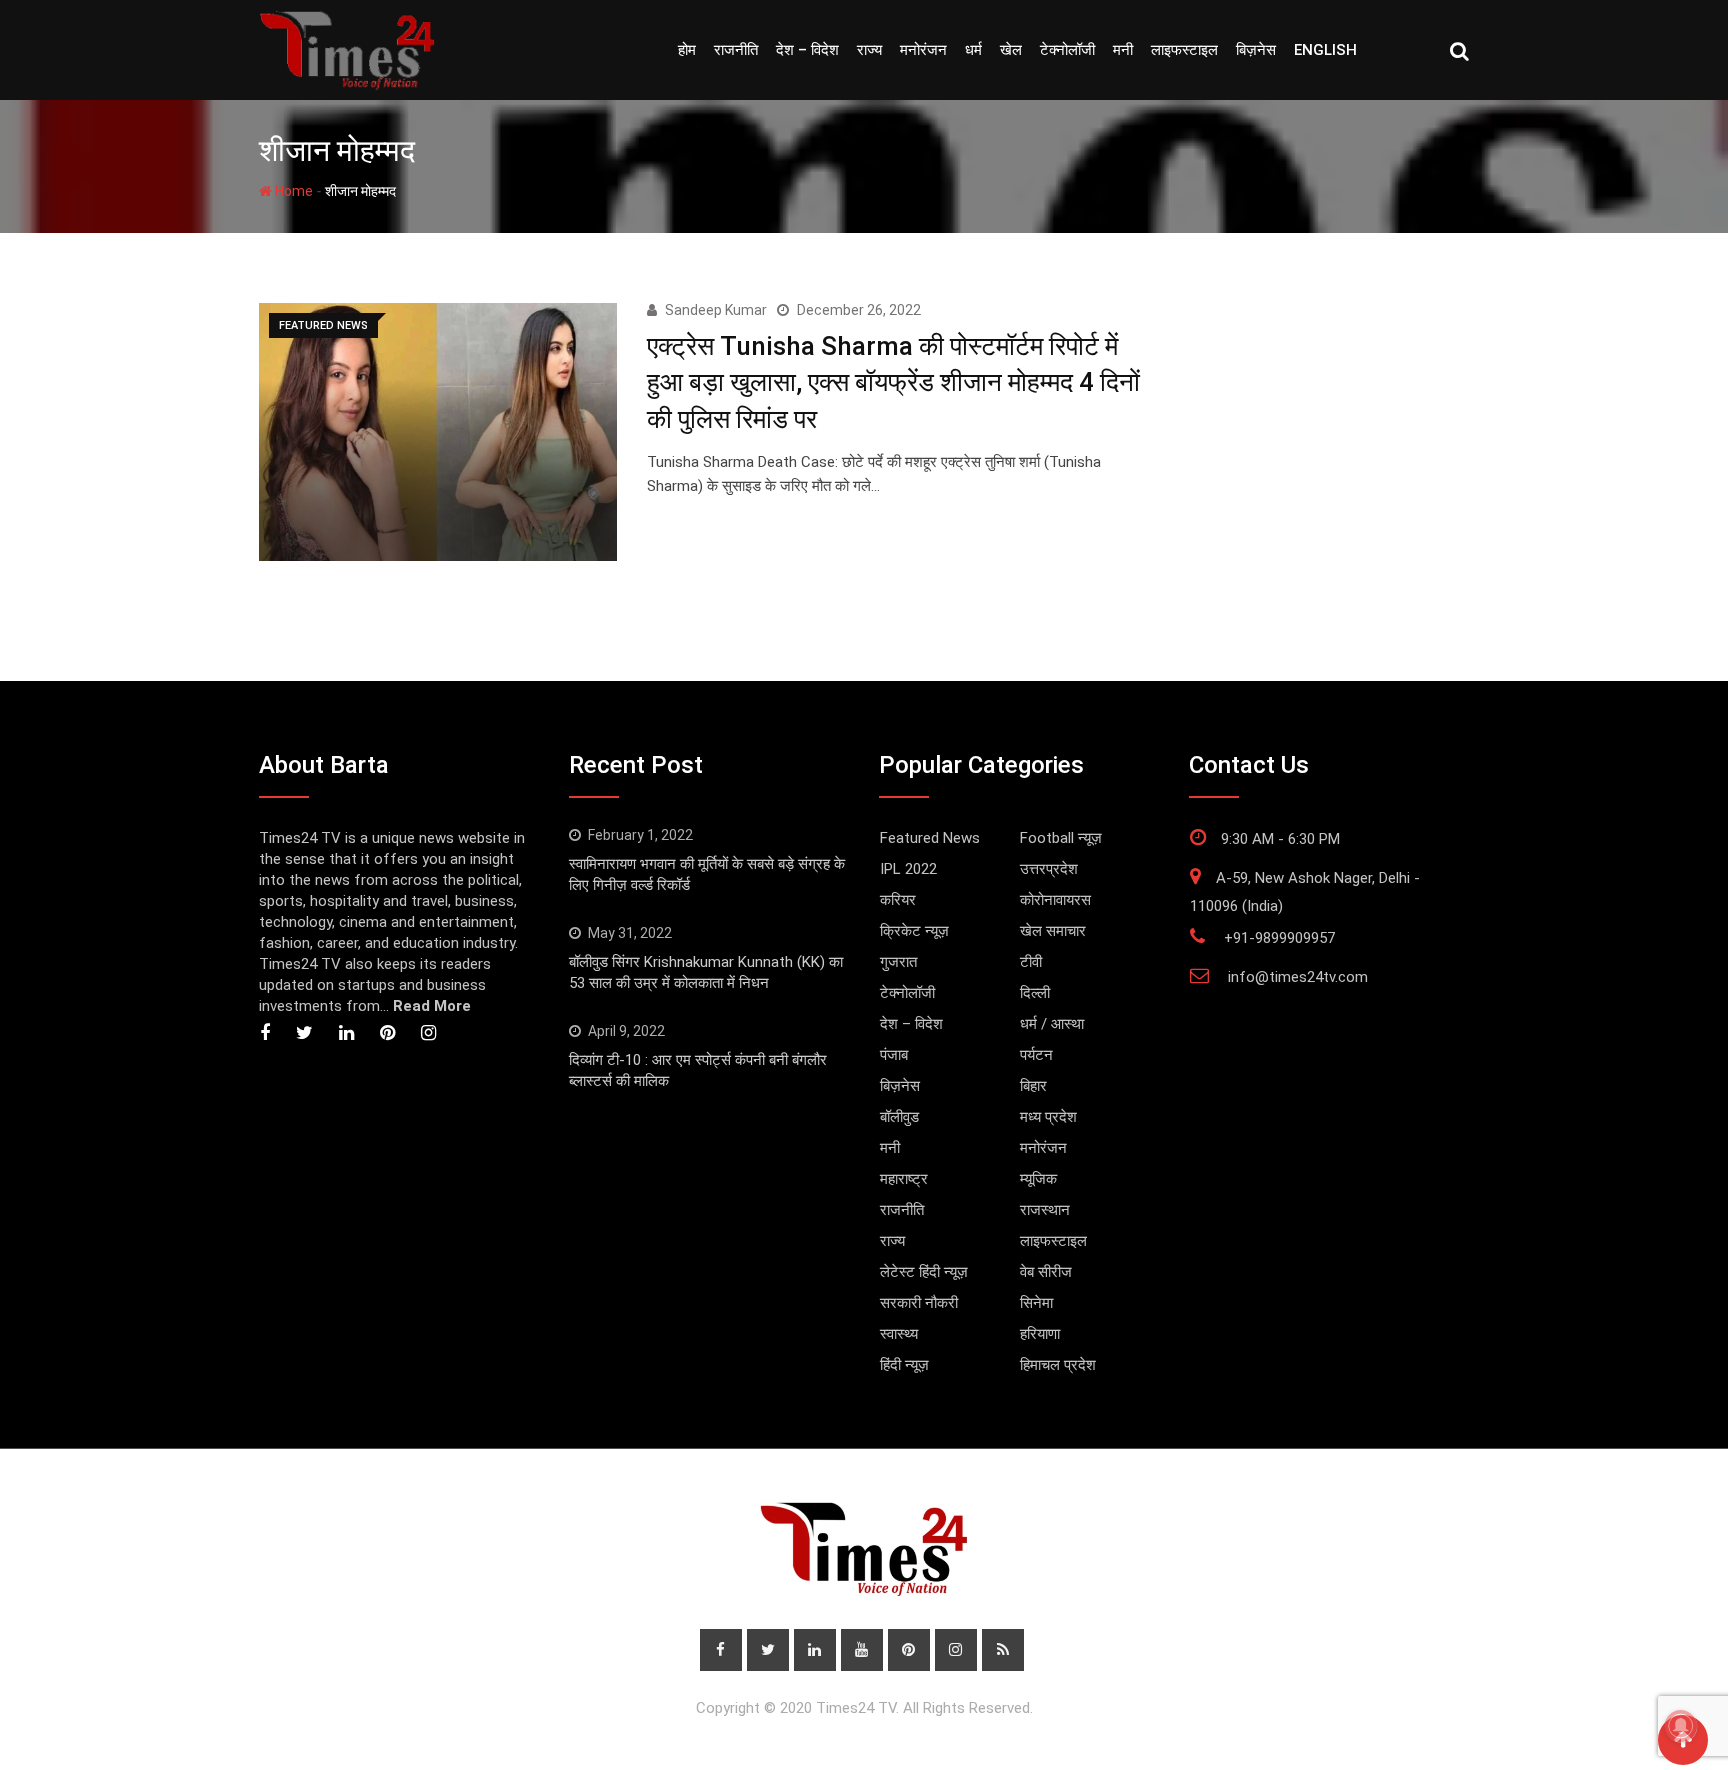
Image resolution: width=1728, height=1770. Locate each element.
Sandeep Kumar (716, 310)
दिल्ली (1035, 993)
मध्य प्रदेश (1048, 1117)
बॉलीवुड (899, 1117)
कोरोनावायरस (1055, 900)
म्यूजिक (1038, 1179)
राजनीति (736, 50)
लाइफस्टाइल (1184, 50)
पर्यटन (1036, 1055)
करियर (898, 900)
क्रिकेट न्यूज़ (914, 931)
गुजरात (898, 962)
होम (687, 50)
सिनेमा (1036, 1303)
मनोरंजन (923, 50)
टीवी (1031, 962)
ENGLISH (1325, 50)
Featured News (930, 838)
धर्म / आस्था (1052, 1024)
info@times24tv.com (1298, 977)
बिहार (1033, 1086)
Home (292, 191)
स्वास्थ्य (899, 1334)
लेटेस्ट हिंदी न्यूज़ (924, 1272)
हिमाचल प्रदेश (1058, 1365)
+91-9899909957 (1279, 938)
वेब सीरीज (1046, 1272)
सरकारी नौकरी (919, 1303)
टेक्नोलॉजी (1067, 50)
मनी (1123, 50)
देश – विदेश (807, 50)
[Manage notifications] (1681, 1726)
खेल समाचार (1053, 931)
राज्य (869, 50)
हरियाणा (1040, 1334)
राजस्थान (1045, 1210)
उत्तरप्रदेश (1049, 869)
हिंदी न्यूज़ (904, 1365)
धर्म (973, 50)
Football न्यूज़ (1061, 838)
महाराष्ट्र (904, 1179)
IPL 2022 (908, 869)
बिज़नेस (1256, 50)
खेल (1011, 50)
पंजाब (894, 1055)
